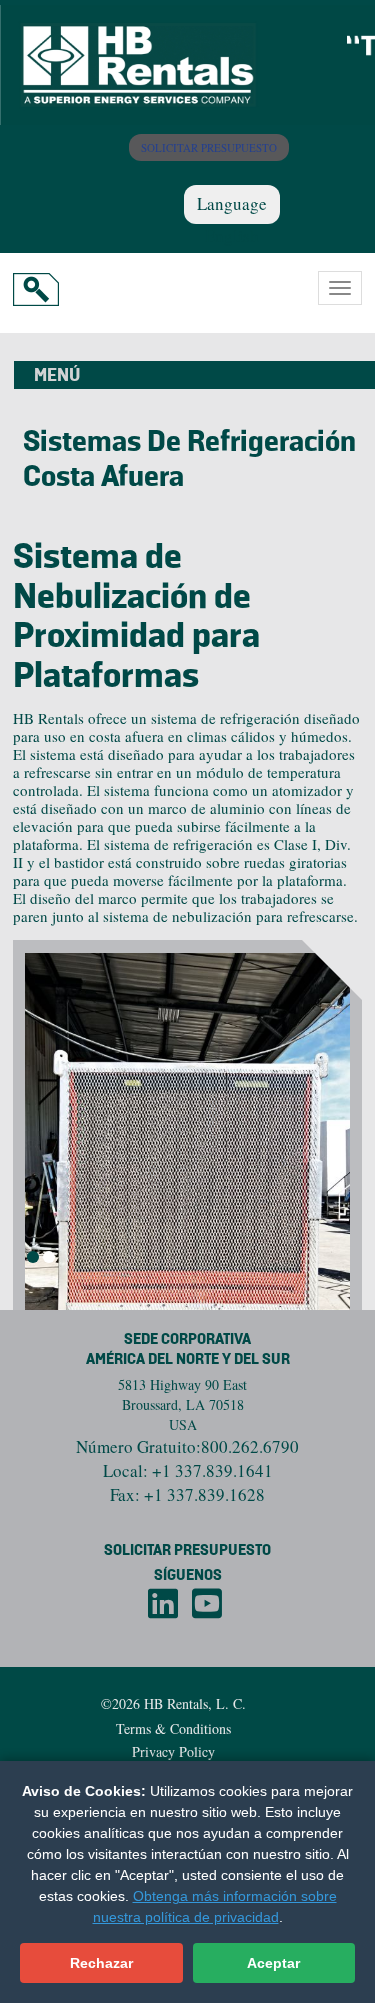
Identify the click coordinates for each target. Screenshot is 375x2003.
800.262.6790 (250, 1446)
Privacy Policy (173, 1751)
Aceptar (273, 1963)
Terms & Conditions (173, 1728)
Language (232, 203)
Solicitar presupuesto (209, 147)
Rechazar (101, 1963)
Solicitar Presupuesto (187, 1551)
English (232, 235)
